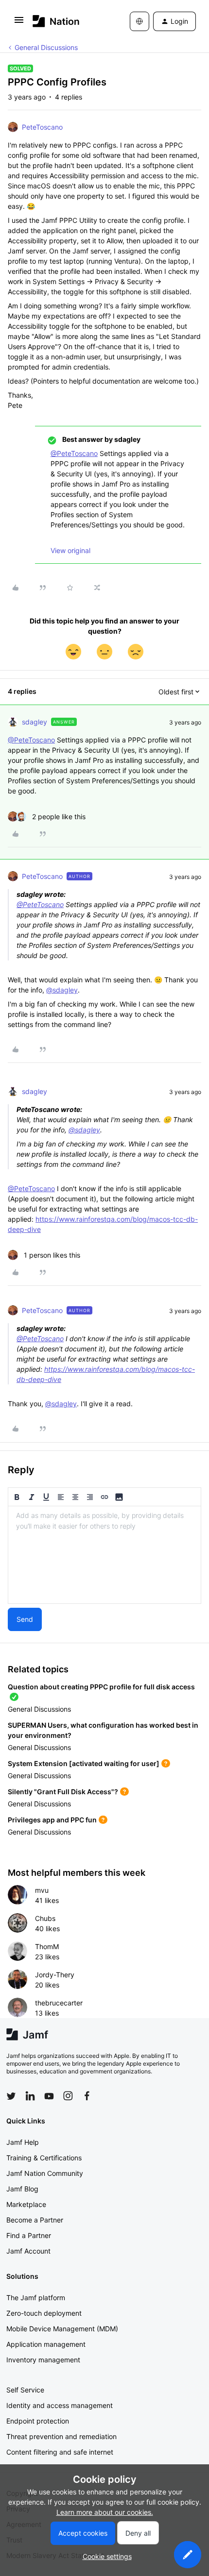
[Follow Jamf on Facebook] (87, 2096)
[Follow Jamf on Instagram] (68, 2096)
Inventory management (43, 2360)
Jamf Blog (22, 2189)
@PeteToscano (74, 453)
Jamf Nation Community (45, 2173)
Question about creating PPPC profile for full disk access (101, 1687)
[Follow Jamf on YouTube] (49, 2096)
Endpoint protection (38, 2421)
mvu (42, 1890)
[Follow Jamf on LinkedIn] (30, 2096)
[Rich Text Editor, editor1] (104, 1555)
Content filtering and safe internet (60, 2452)
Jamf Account (28, 2251)
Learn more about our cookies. (105, 2512)
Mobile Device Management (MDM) (62, 2329)
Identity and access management (60, 2405)
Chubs (45, 1918)
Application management (46, 2344)
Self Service (25, 2390)
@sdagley (62, 990)
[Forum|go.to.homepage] (56, 21)
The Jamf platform (36, 2298)
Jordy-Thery (55, 1975)
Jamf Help (23, 2142)
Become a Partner (35, 2220)
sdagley (35, 722)
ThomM (47, 1946)
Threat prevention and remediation (61, 2436)
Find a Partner (29, 2235)
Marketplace (26, 2204)
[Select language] (139, 21)
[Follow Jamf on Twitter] (11, 2096)
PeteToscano (42, 127)
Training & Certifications (44, 2158)
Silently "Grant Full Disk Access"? (63, 1792)
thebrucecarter (59, 2003)
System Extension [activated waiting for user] (84, 1763)
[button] (19, 23)
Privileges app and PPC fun (52, 1820)
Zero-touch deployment (44, 2313)
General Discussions (46, 47)
